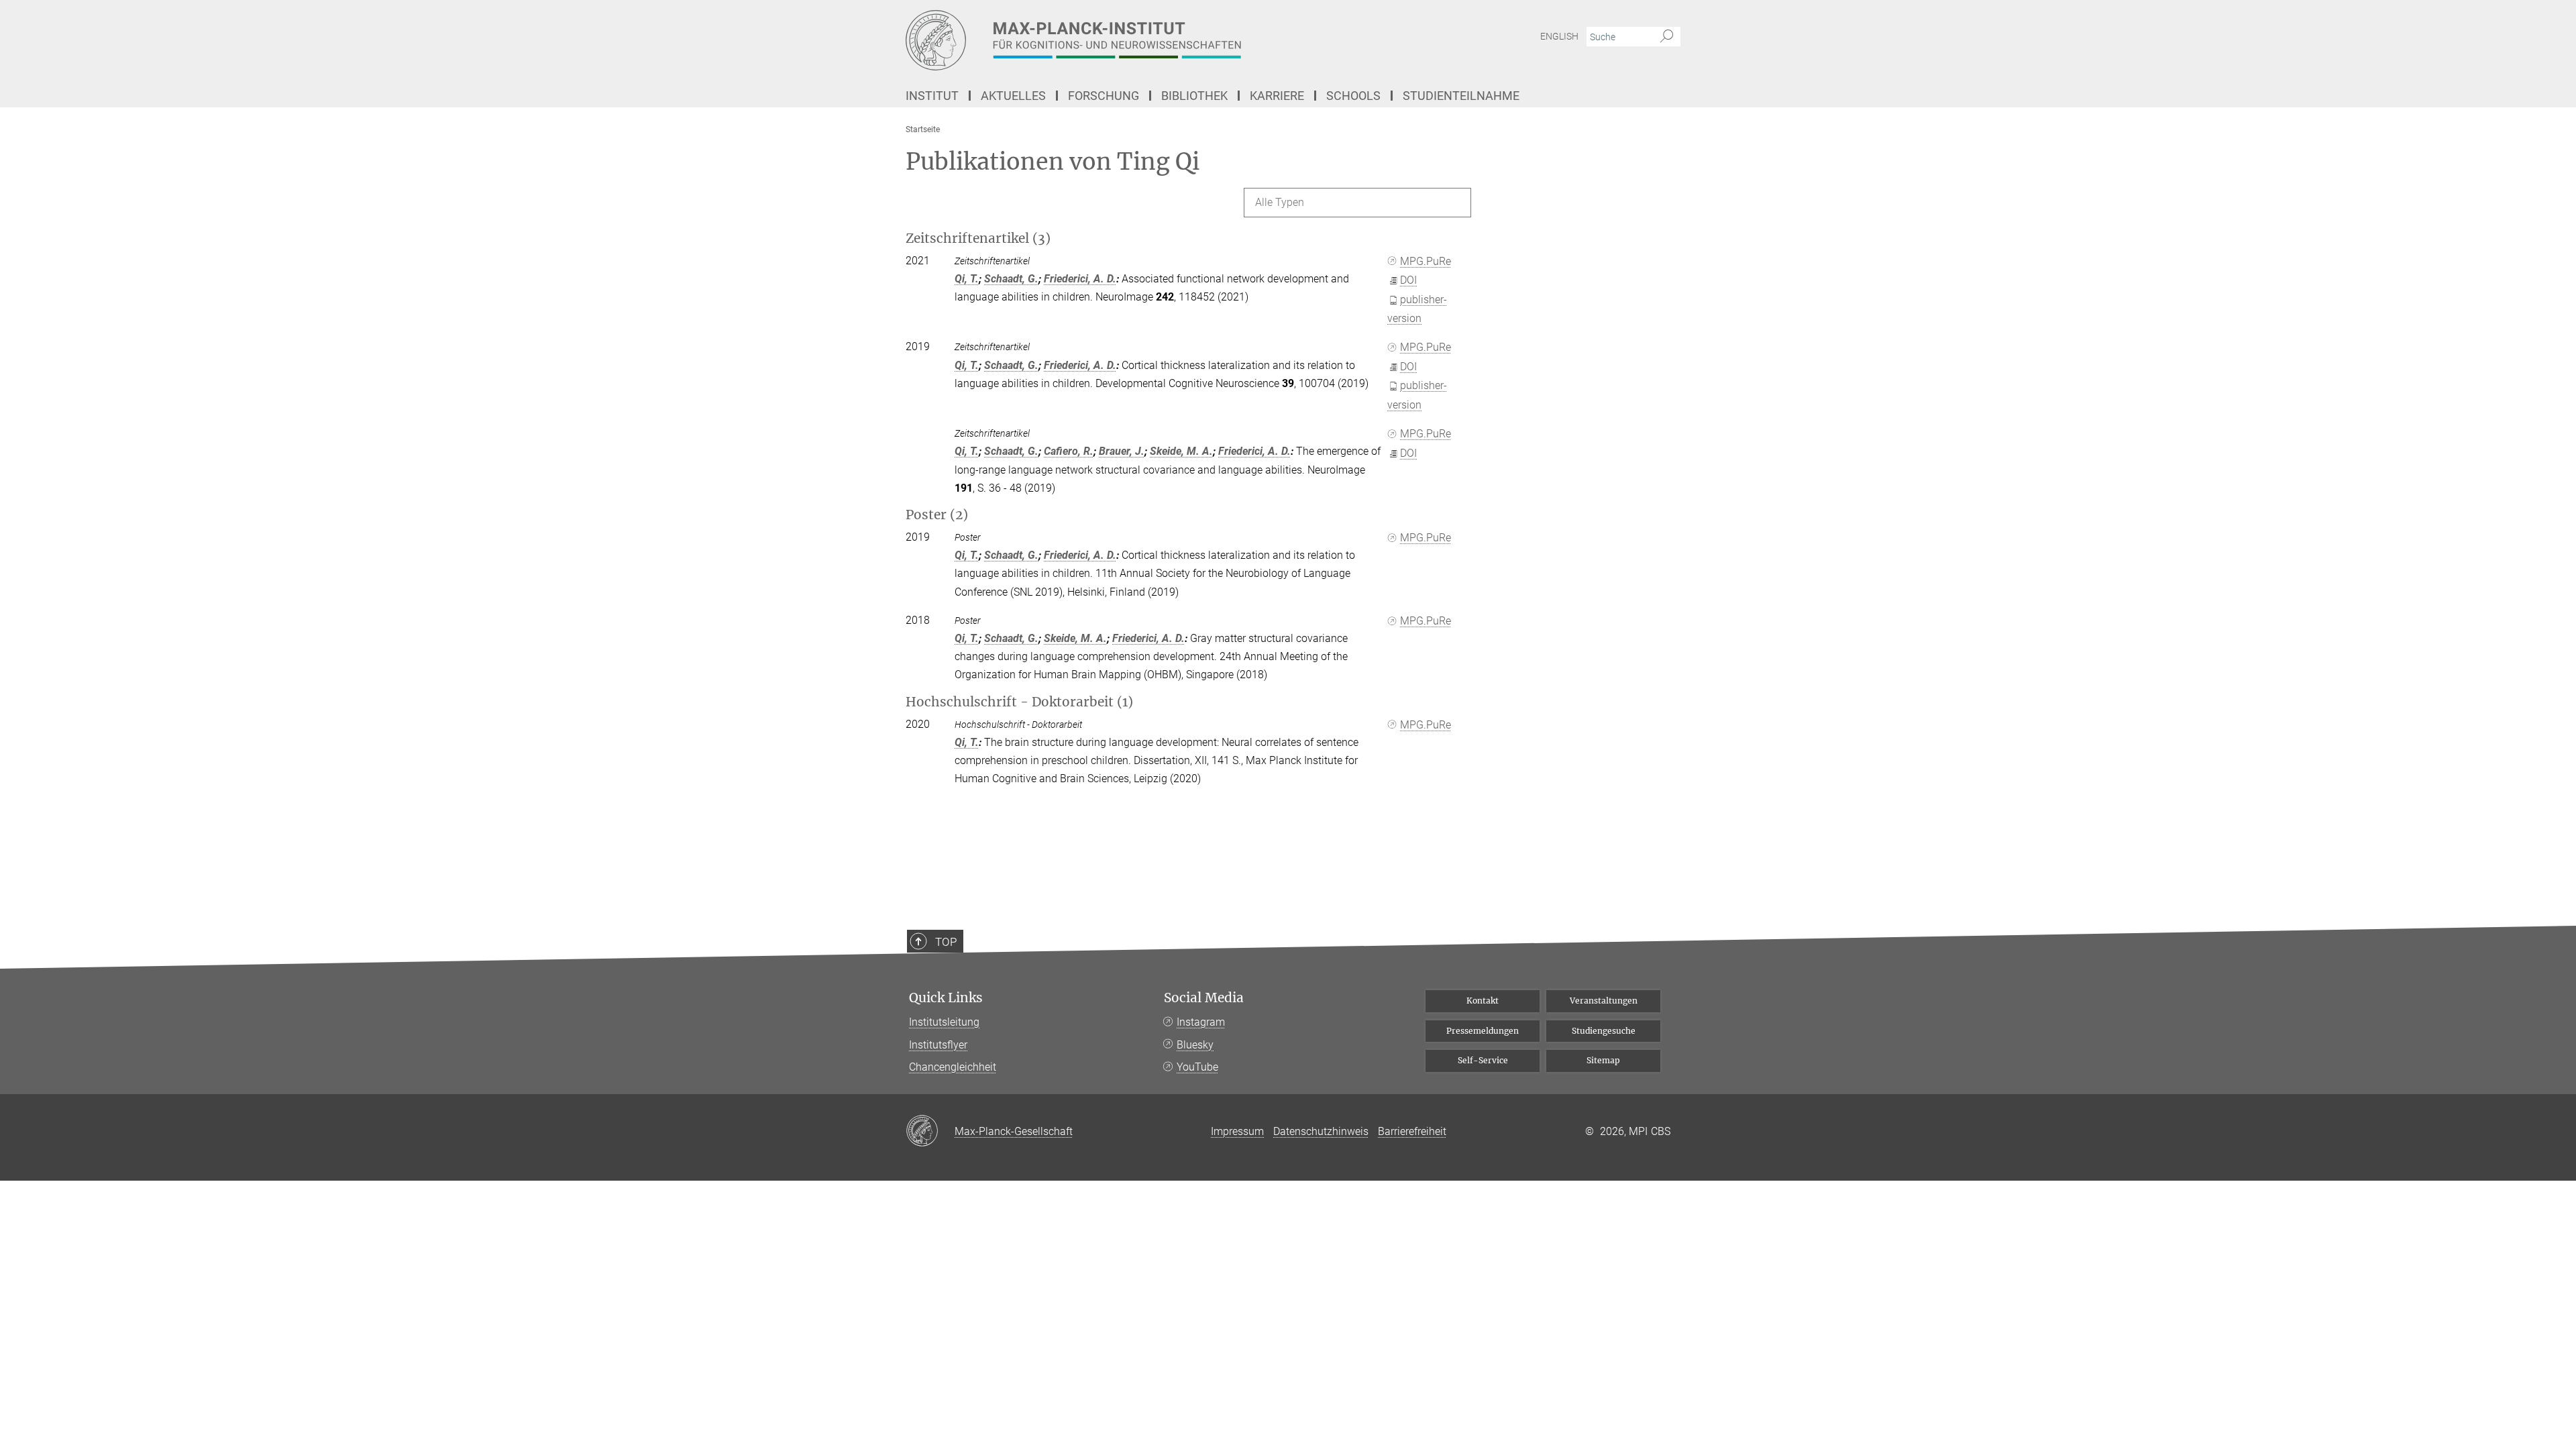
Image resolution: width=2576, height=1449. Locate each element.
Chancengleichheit (953, 1067)
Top (946, 942)
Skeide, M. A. (1181, 451)
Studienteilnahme (1461, 96)
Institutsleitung (944, 1022)
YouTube (1197, 1067)
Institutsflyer (938, 1045)
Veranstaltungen (1604, 1001)
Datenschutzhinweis (1321, 1131)
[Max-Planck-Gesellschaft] (930, 1132)
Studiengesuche (1604, 1031)
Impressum (1237, 1131)
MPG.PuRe (1426, 261)
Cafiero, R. (1069, 451)
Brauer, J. (1122, 451)
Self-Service (1483, 1060)
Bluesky (1195, 1045)
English (1559, 36)
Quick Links (946, 998)
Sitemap (1603, 1060)
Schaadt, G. (1011, 279)
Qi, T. (967, 279)
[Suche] (1667, 37)
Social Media (1204, 998)
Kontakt (1483, 1001)
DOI (1408, 280)
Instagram (1201, 1022)
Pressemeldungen (1483, 1031)
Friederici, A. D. (1080, 279)
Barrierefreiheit (1412, 1131)
